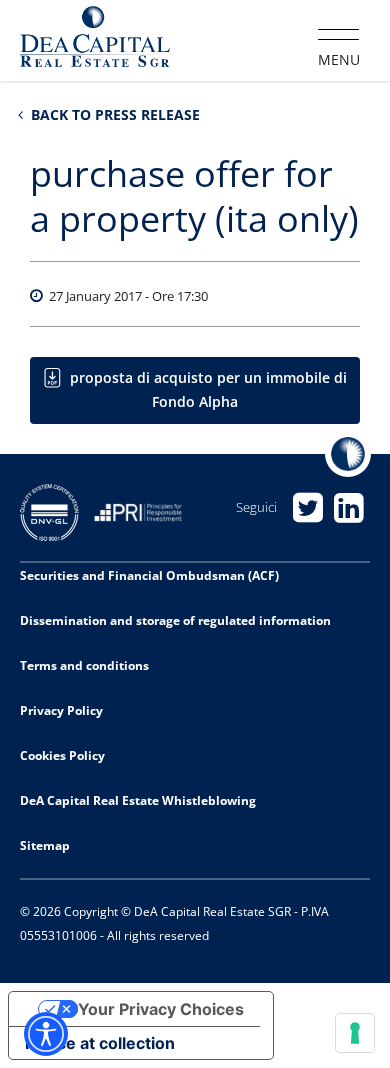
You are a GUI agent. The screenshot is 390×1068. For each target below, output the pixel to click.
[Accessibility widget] (46, 1034)
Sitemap (45, 845)
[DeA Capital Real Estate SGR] (95, 39)
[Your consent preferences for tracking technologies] (355, 1033)
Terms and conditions (84, 665)
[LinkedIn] (349, 507)
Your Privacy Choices (161, 1009)
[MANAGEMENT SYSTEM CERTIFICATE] (57, 510)
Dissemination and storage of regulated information (175, 620)
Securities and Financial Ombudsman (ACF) (149, 575)
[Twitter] (308, 507)
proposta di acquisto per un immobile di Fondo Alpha (208, 389)
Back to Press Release (113, 114)
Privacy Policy (61, 710)
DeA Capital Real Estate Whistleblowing (138, 800)
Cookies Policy (62, 755)
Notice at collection (100, 1043)
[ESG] (145, 510)
